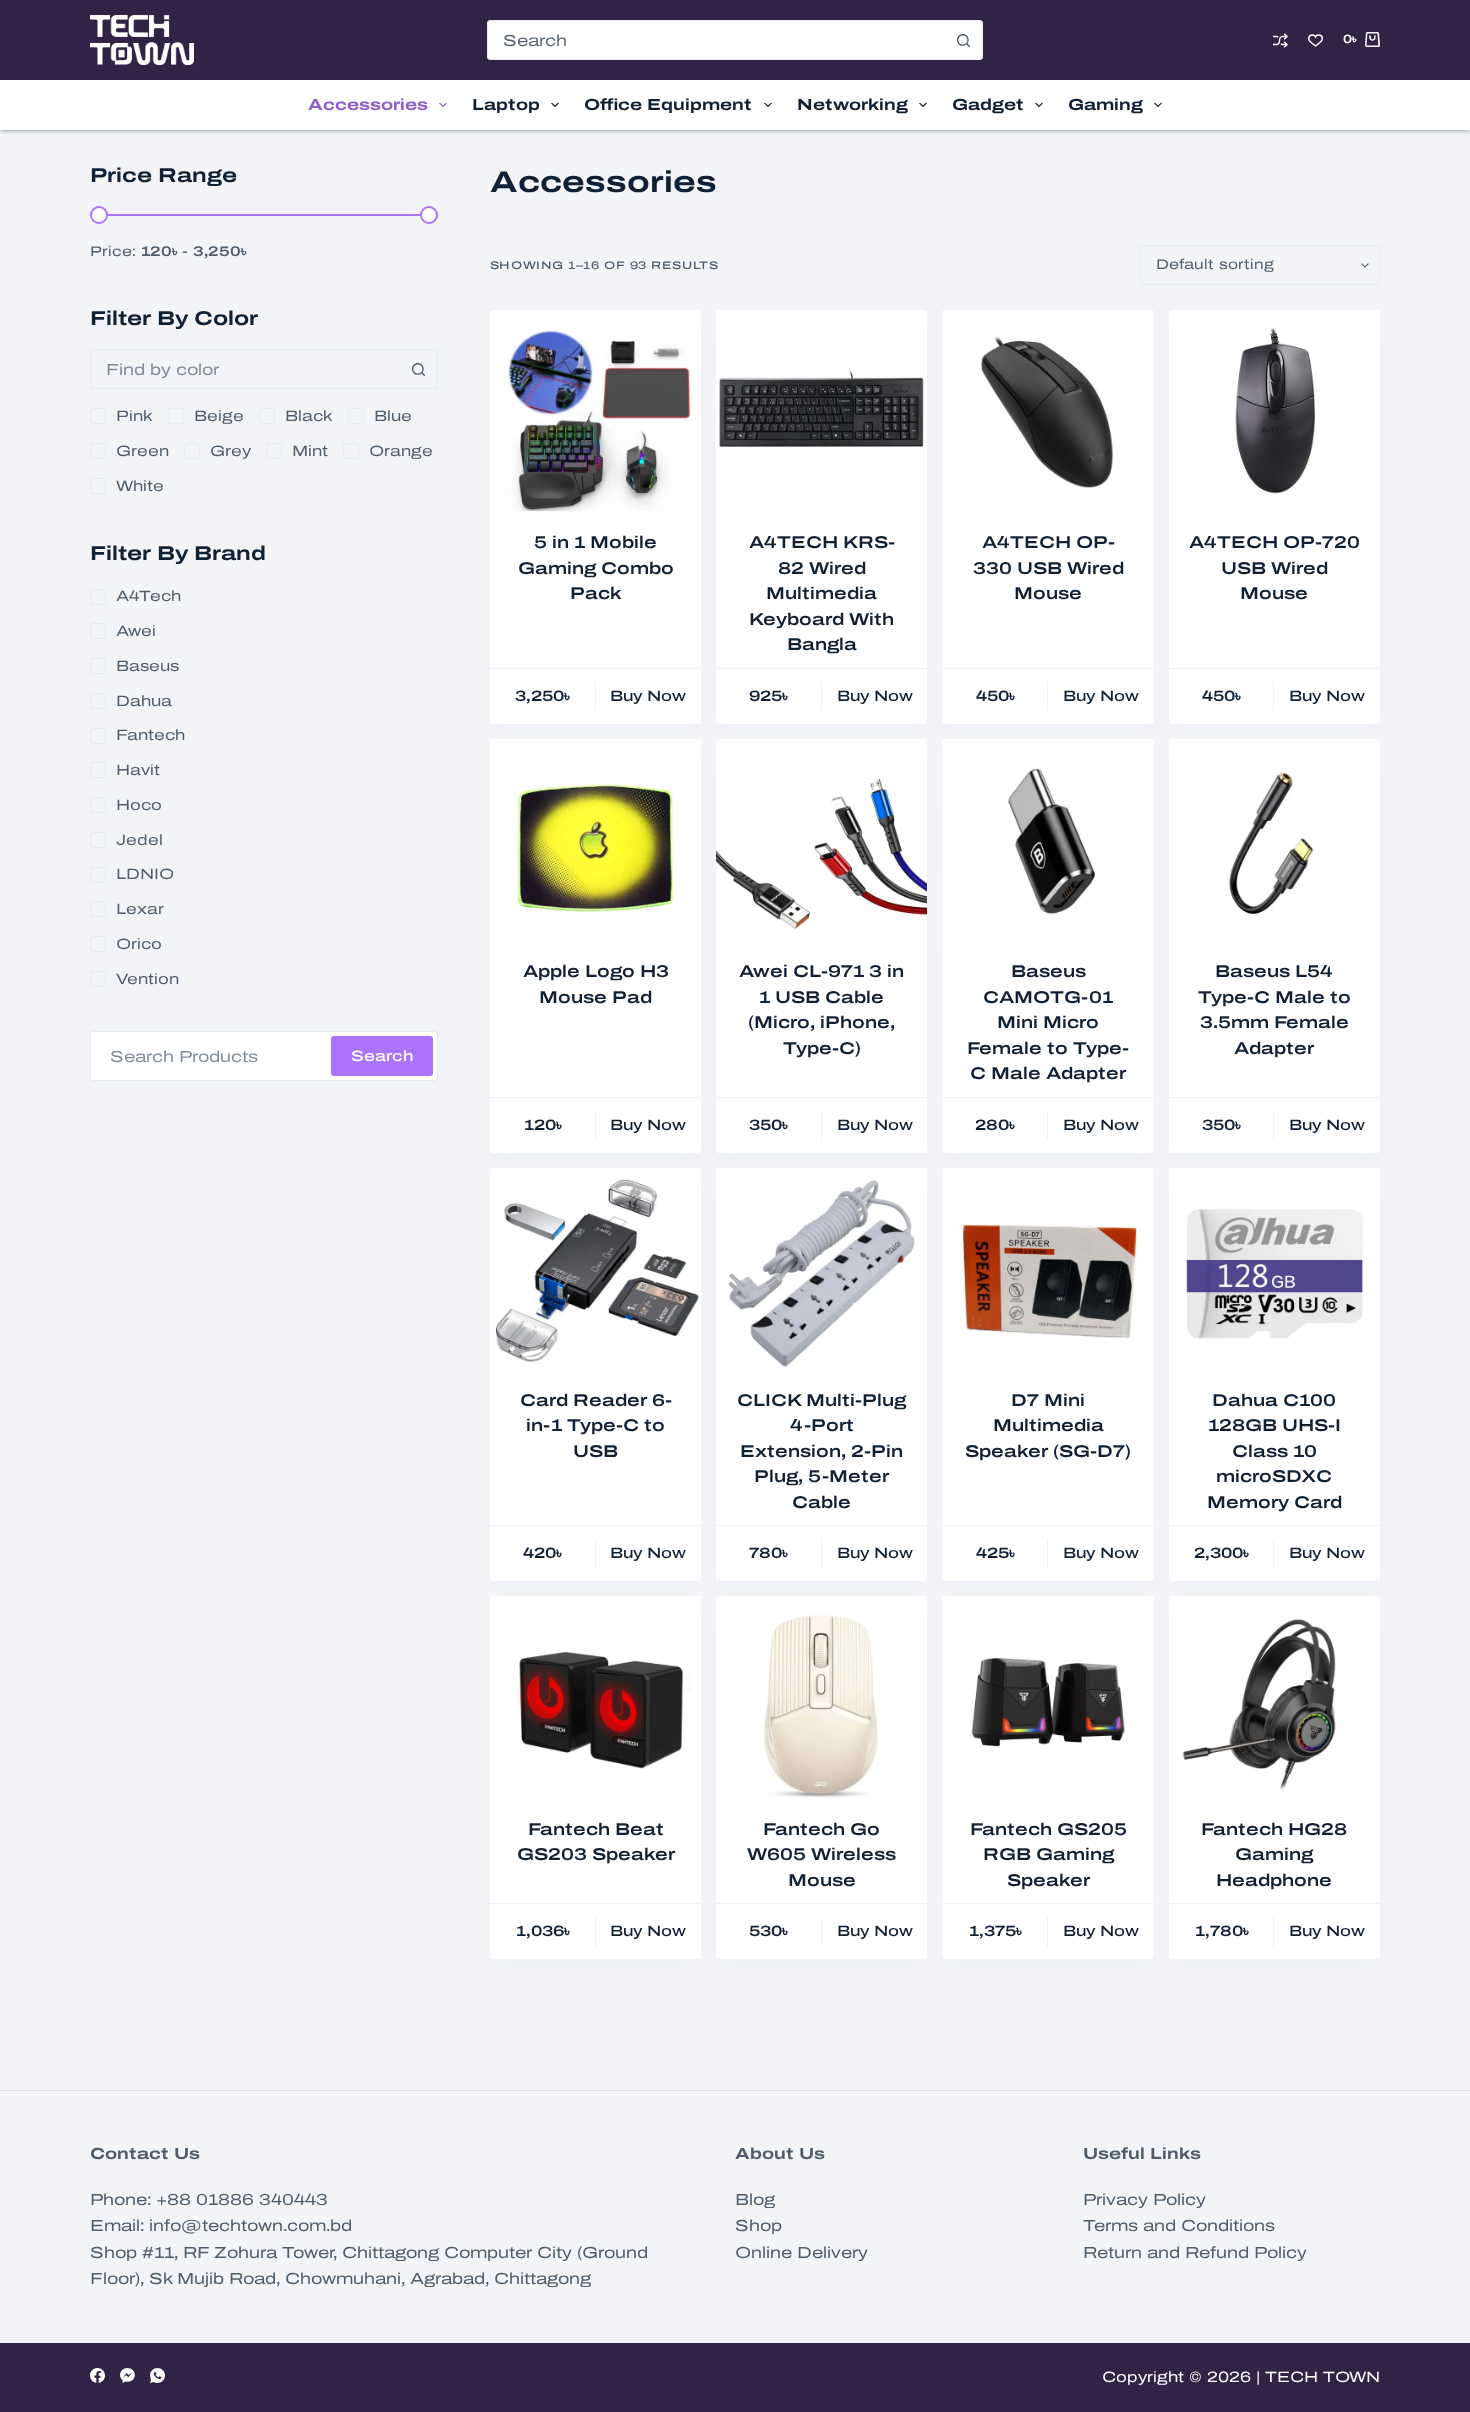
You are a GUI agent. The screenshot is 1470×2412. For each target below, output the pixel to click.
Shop (758, 2225)
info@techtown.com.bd (250, 2225)
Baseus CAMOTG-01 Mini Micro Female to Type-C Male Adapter (1048, 1022)
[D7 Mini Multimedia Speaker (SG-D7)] (1047, 1273)
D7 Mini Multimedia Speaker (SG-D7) (1048, 1426)
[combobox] (716, 40)
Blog (755, 2199)
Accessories (368, 104)
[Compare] (1280, 40)
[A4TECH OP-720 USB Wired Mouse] (1274, 415)
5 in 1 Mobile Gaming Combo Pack (596, 568)
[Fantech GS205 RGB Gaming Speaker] (1047, 1701)
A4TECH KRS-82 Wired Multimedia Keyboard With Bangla (822, 593)
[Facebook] (97, 2375)
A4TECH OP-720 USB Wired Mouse (1274, 568)
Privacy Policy (1144, 2199)
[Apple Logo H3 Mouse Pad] (595, 844)
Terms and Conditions (1179, 2225)
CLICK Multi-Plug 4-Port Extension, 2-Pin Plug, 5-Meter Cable (821, 1451)
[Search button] (963, 40)
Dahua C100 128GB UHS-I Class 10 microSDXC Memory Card (1274, 1451)
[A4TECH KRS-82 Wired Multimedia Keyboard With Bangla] (821, 415)
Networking (852, 104)
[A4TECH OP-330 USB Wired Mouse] (1047, 415)
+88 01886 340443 (242, 2199)
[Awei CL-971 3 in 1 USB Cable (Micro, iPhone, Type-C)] (821, 844)
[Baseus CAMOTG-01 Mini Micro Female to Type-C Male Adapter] (1047, 844)
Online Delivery (801, 2252)
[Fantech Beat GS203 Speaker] (595, 1701)
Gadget (988, 104)
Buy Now (648, 696)
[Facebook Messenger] (127, 2375)
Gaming (1105, 104)
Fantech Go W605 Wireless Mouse (821, 1855)
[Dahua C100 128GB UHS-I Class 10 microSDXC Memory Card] (1274, 1273)
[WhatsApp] (157, 2375)
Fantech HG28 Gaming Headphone (1274, 1855)
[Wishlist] (1315, 40)
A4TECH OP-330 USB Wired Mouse (1048, 568)
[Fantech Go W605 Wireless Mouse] (821, 1701)
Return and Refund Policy (1195, 2252)
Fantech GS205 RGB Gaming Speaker (1048, 1855)
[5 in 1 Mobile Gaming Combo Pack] (595, 415)
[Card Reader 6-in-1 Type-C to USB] (595, 1273)
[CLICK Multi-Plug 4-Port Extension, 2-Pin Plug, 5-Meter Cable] (821, 1273)
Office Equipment (668, 104)
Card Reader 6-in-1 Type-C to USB (596, 1426)
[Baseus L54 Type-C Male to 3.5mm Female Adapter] (1274, 844)
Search (382, 1056)
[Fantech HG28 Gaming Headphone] (1274, 1701)
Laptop (506, 104)
